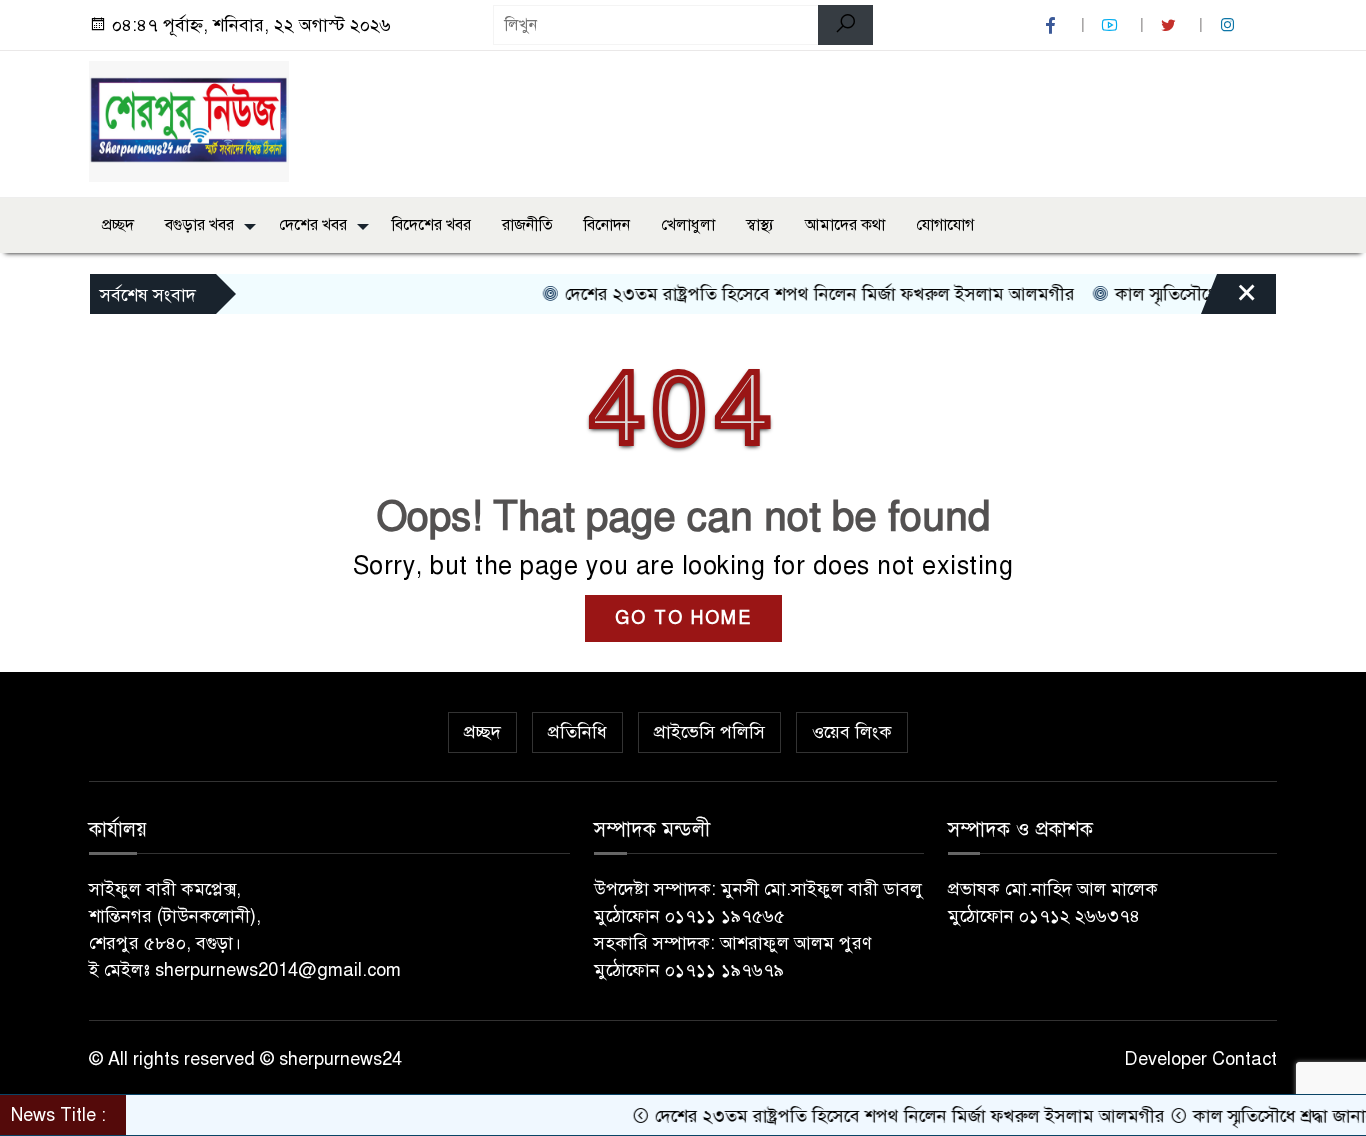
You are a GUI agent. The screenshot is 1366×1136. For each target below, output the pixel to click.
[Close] (1229, 299)
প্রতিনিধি (577, 732)
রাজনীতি (527, 225)
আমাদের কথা (845, 225)
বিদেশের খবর (431, 225)
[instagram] (1230, 25)
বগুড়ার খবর (199, 225)
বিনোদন (607, 225)
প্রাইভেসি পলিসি (709, 732)
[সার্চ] (845, 25)
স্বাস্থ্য (760, 225)
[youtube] (1112, 25)
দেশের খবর (313, 225)
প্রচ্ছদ (118, 225)
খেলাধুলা (688, 225)
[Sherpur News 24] (189, 120)
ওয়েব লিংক (852, 732)
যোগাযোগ (945, 225)
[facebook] (1053, 25)
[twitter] (1171, 25)
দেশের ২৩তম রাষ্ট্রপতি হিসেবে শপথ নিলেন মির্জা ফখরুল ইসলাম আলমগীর (798, 294)
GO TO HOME (683, 618)
